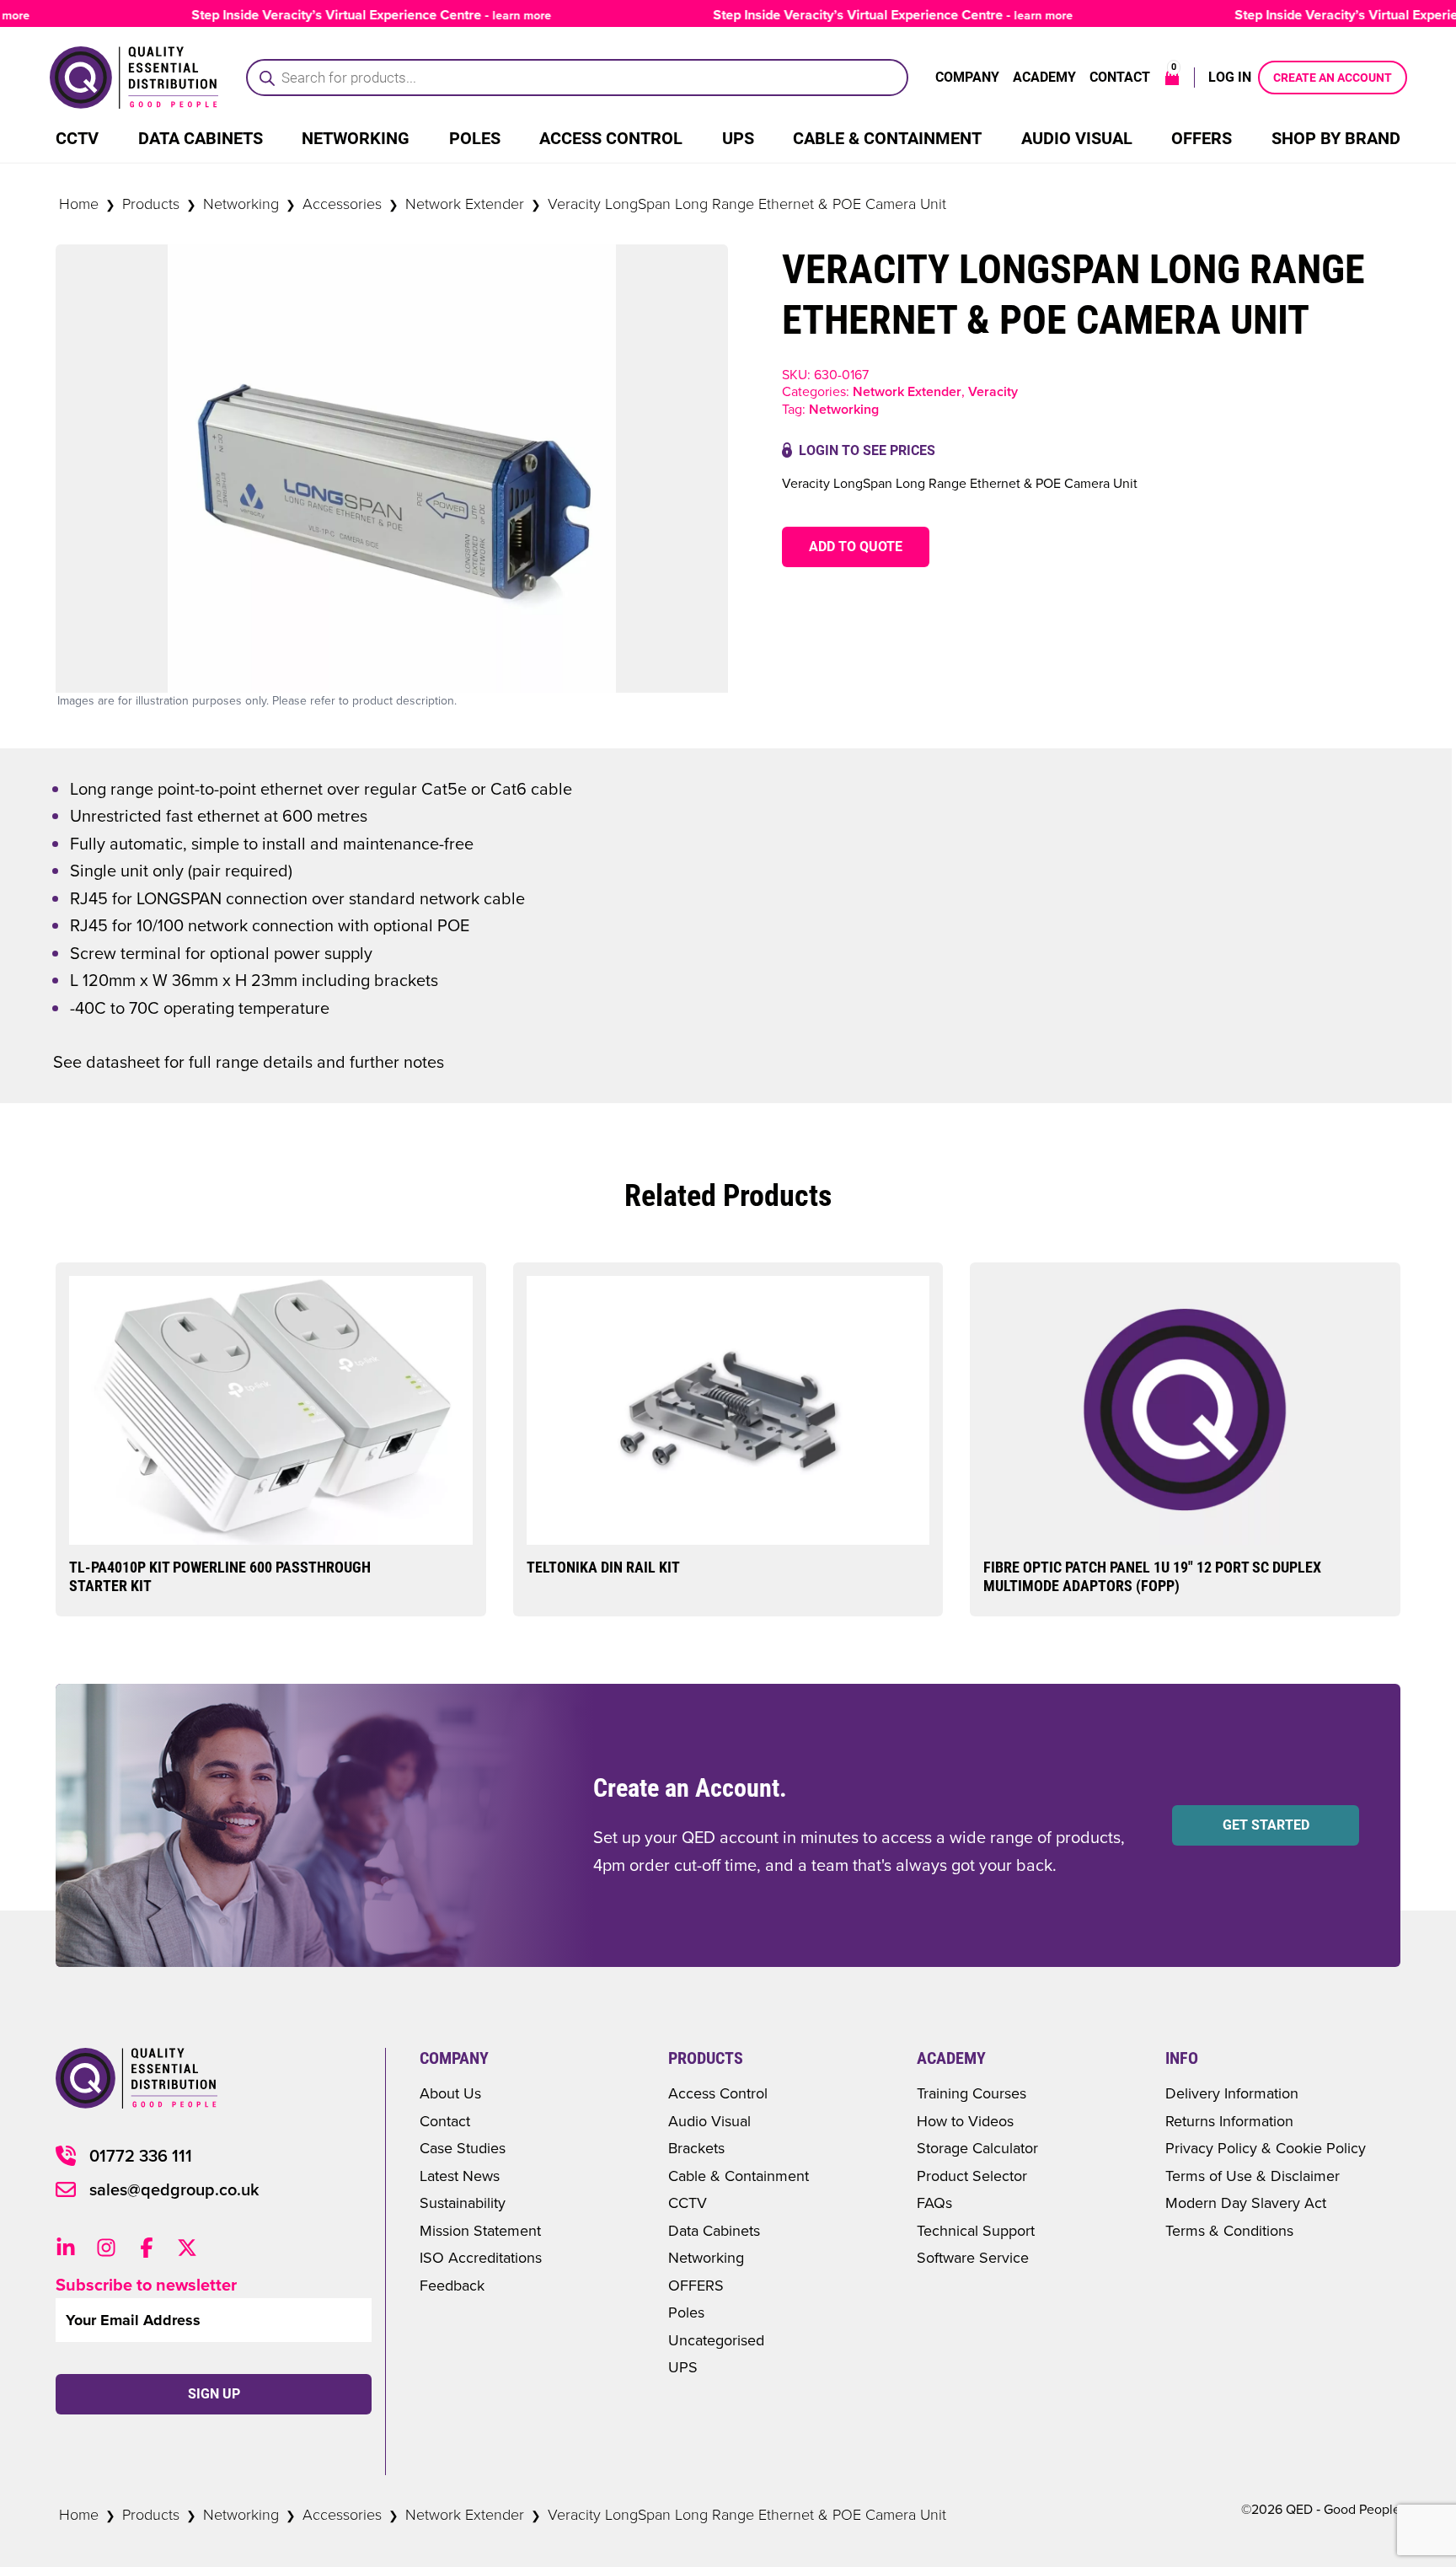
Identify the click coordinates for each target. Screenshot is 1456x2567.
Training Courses (972, 2093)
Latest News (460, 2176)
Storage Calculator (977, 2148)
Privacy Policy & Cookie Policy (1266, 2148)
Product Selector (972, 2176)
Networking (356, 138)
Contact (1120, 77)
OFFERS (696, 2285)
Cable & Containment (887, 138)
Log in (1230, 77)
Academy (1044, 77)
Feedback (452, 2285)
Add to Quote (856, 547)
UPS (738, 138)
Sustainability (463, 2203)
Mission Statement (480, 2230)
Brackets (696, 2148)
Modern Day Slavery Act (1246, 2203)
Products (151, 203)
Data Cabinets (201, 138)
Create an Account (1333, 78)
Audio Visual (1077, 138)
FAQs (934, 2203)
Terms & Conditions (1229, 2230)
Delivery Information (1232, 2093)
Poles (475, 138)
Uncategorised (716, 2340)
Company (967, 77)
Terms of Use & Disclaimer (1253, 2176)
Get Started (1266, 1825)
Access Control (611, 138)
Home (79, 203)
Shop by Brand (1336, 138)
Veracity (993, 391)
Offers (1202, 138)
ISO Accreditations (481, 2257)
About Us (450, 2093)
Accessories (342, 203)
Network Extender (465, 203)
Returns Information (1229, 2121)
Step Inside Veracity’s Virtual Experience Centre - (332, 15)
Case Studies (463, 2148)
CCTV (77, 138)
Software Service (973, 2257)
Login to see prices (867, 450)
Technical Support (976, 2230)
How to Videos (965, 2121)
